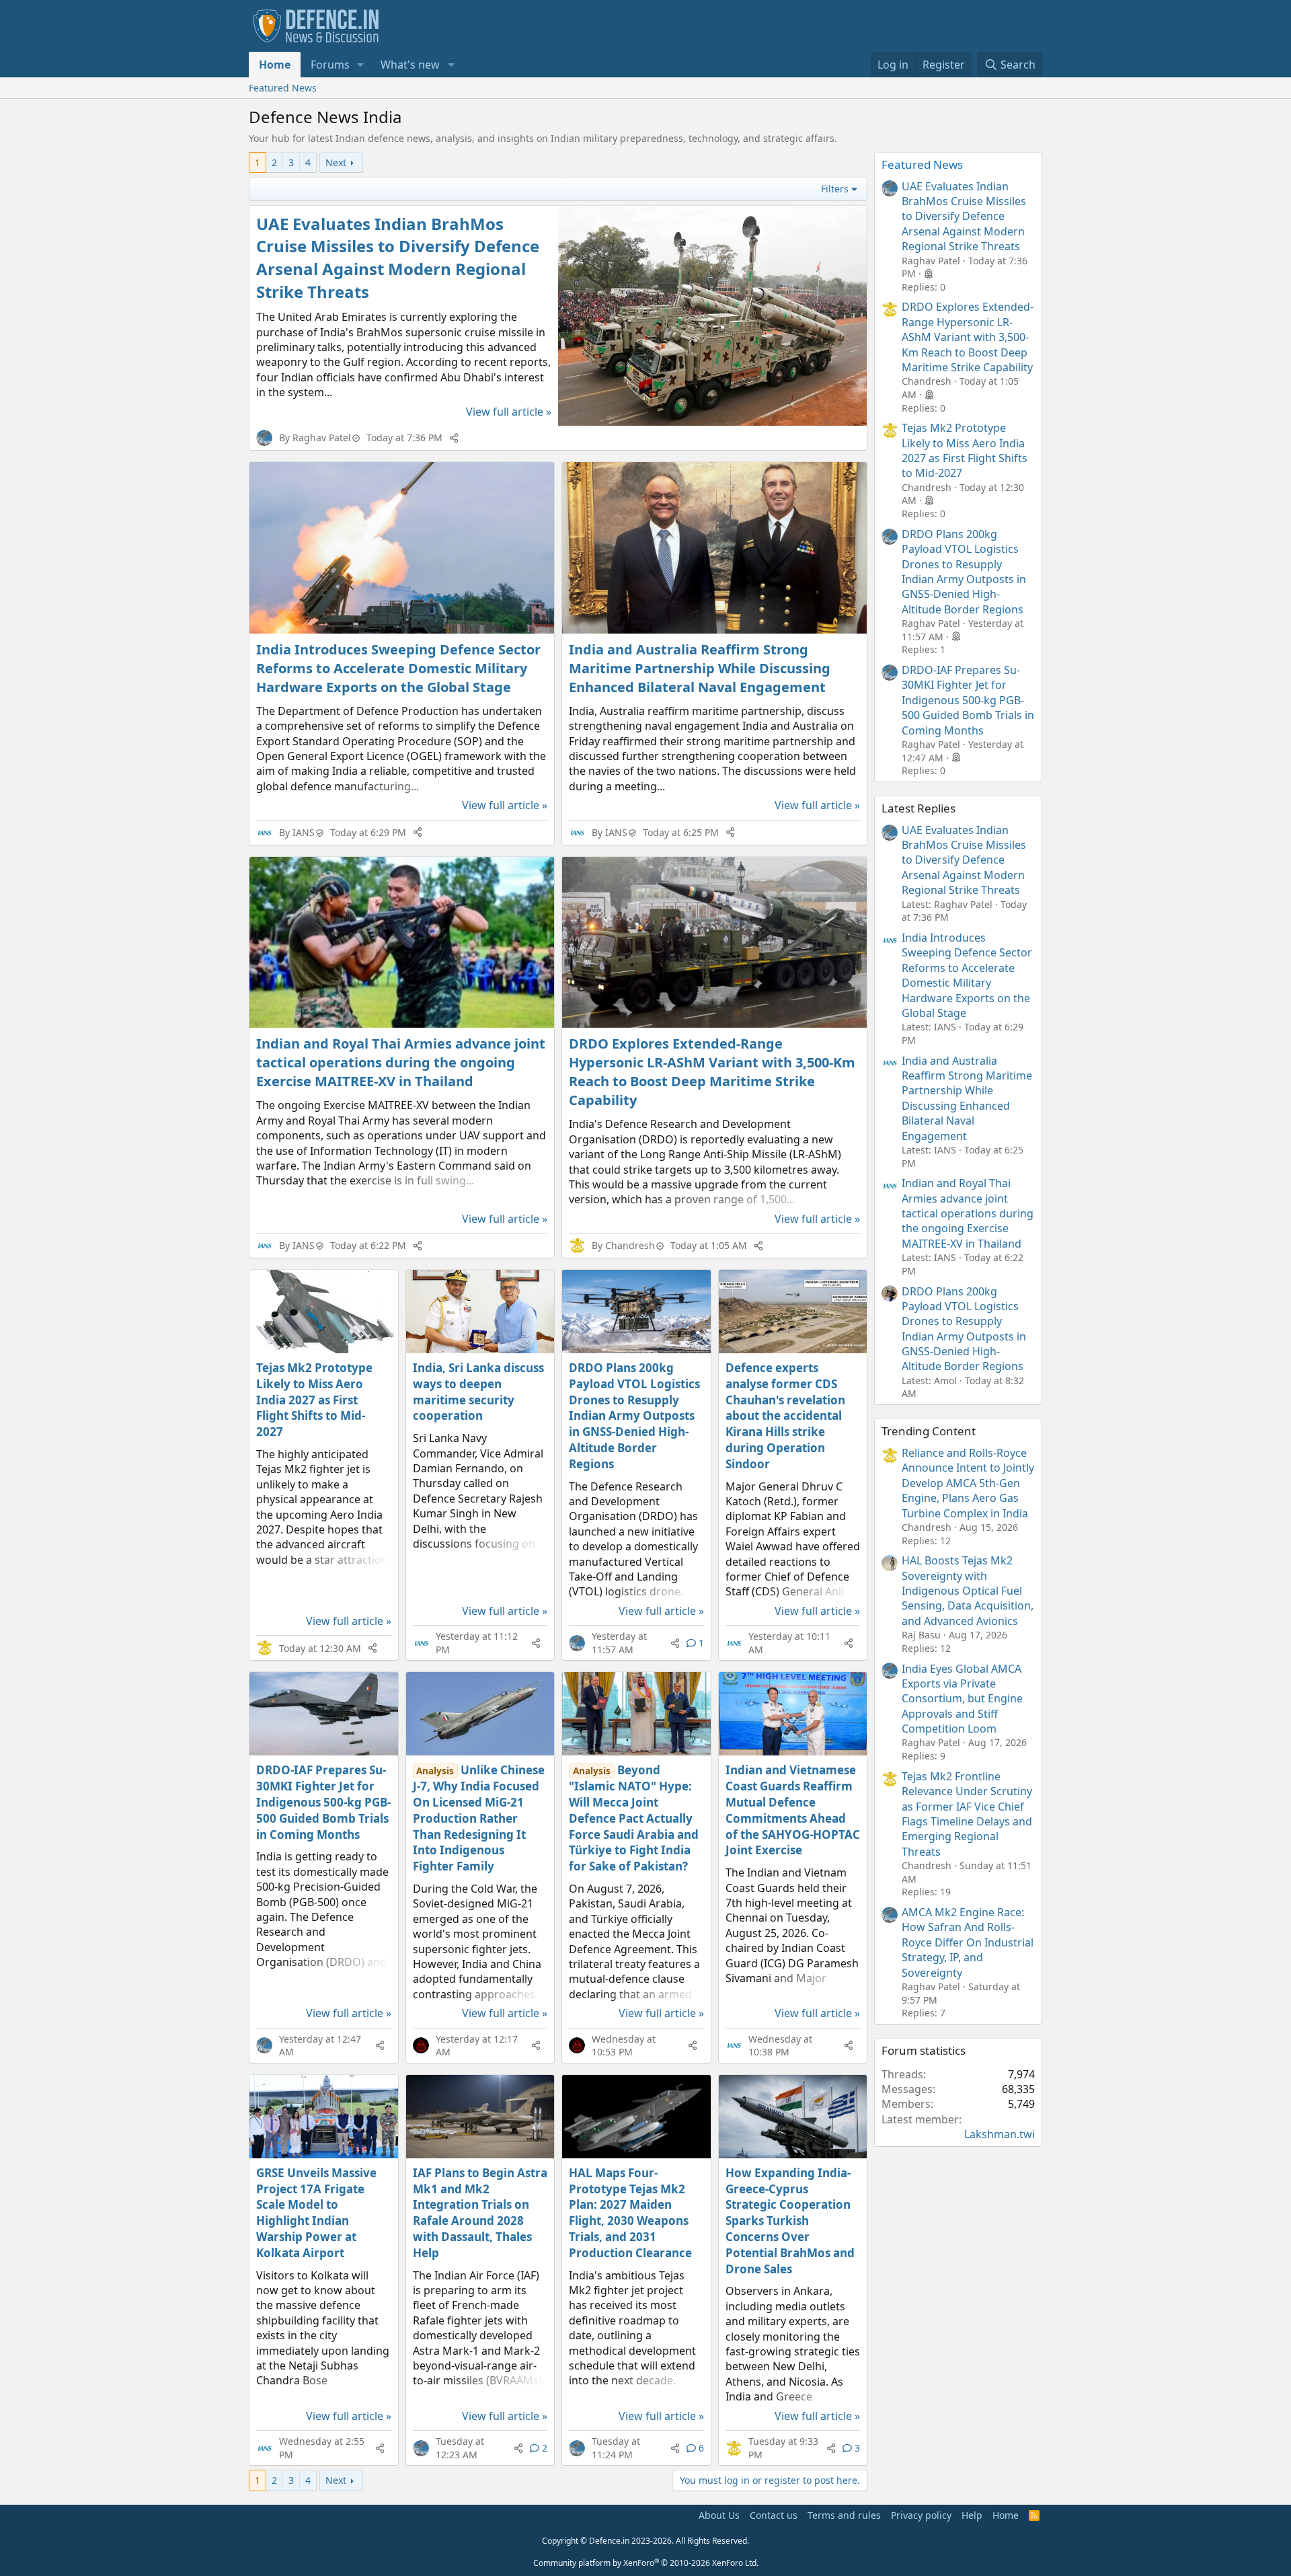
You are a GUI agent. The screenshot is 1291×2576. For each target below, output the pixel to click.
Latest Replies (918, 808)
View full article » (509, 412)
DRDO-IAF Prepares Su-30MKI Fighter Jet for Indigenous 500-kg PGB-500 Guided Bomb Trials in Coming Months (323, 1802)
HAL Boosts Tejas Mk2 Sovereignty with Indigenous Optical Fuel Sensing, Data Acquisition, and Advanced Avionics (968, 1591)
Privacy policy (921, 2515)
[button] (361, 65)
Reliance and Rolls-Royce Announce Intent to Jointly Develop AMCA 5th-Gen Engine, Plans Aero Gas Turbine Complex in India (968, 1483)
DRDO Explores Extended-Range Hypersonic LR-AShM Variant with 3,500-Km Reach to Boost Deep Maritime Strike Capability (712, 1072)
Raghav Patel (322, 438)
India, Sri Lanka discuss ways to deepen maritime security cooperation (478, 1392)
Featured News (283, 88)
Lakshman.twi (1000, 2134)
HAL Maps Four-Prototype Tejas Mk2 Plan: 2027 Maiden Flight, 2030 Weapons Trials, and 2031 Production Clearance (630, 2213)
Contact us (774, 2515)
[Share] (454, 438)
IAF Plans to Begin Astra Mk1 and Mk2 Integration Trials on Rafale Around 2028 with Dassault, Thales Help (480, 2213)
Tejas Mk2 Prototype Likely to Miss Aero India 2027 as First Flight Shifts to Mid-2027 (314, 1400)
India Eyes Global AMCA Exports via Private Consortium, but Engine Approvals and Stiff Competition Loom (962, 1699)
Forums (330, 65)
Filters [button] (835, 189)
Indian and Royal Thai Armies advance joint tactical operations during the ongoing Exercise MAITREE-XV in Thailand (401, 1062)
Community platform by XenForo (646, 2563)
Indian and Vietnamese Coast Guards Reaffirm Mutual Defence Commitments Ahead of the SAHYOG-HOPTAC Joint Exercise (793, 1810)
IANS (304, 832)
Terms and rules (844, 2515)
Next (336, 162)
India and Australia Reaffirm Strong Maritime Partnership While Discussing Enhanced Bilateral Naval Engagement (700, 668)
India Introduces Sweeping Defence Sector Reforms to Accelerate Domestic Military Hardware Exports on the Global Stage (398, 668)
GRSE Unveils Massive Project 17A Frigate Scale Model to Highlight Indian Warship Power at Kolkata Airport (316, 2213)
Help (972, 2515)
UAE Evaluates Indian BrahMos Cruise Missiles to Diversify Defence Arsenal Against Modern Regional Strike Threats (398, 258)
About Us (719, 2515)
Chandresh (630, 1245)
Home (275, 65)
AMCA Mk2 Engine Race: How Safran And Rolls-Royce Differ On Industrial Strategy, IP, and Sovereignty (968, 1942)
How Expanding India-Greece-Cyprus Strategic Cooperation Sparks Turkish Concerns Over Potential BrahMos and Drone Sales (790, 2221)
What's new (410, 65)
